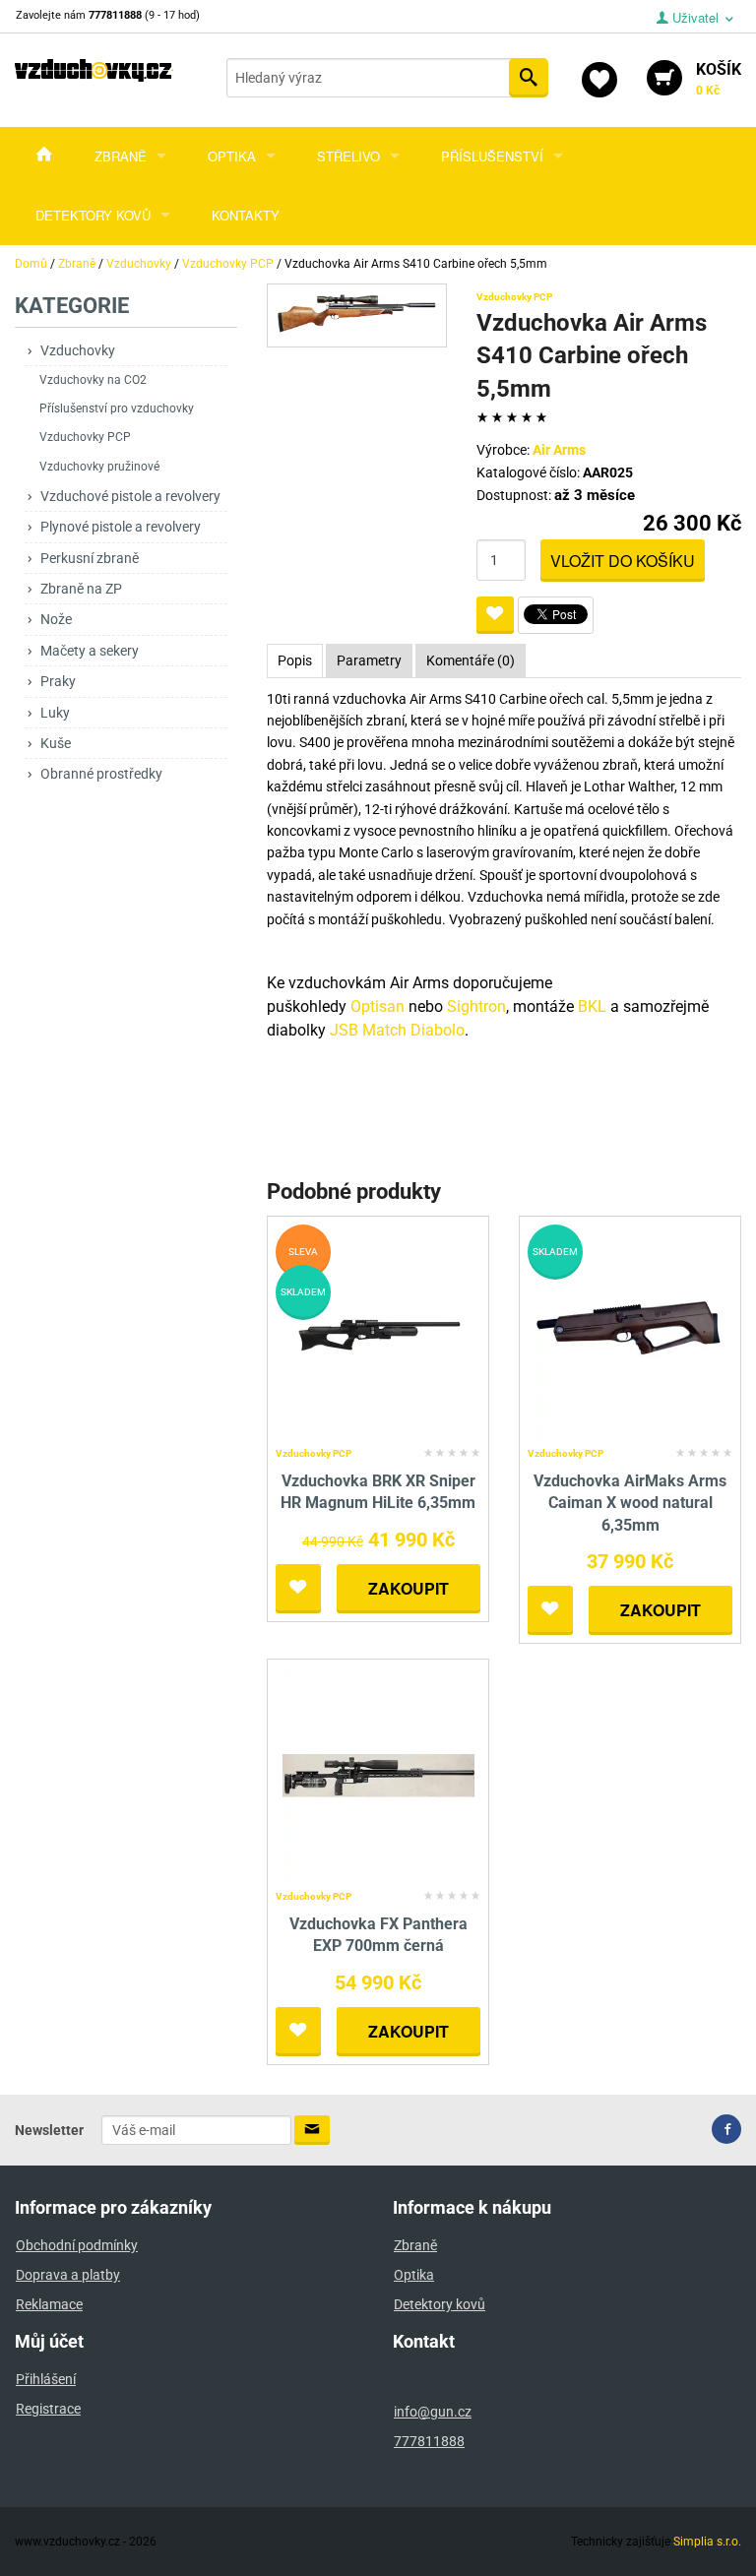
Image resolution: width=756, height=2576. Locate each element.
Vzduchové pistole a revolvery (130, 496)
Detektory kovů (93, 215)
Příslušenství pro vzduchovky (117, 408)
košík (719, 79)
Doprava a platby (68, 2275)
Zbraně (121, 156)
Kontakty (246, 215)
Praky (58, 681)
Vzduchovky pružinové (99, 467)
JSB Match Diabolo (397, 1030)
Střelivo (348, 156)
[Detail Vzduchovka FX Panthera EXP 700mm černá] (378, 1774)
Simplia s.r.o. (707, 2542)
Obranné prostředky (101, 774)
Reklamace (49, 2304)
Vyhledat (529, 78)
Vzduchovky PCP (85, 437)
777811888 (429, 2441)
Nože (56, 619)
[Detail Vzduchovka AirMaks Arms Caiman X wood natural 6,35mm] (630, 1331)
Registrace (48, 2409)
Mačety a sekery (90, 651)
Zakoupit (409, 1588)
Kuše (56, 743)
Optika (232, 156)
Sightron (476, 1006)
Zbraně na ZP (81, 589)
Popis (295, 660)
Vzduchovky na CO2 (93, 380)
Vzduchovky (78, 350)
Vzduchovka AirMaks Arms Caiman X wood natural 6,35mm (630, 1503)
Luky (55, 713)
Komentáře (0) (471, 660)
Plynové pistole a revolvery (121, 527)
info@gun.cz (433, 2412)
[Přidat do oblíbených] (495, 615)
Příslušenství (492, 156)
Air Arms (559, 450)
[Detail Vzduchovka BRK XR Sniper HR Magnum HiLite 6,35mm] (378, 1331)
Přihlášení (46, 2379)
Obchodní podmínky (77, 2245)
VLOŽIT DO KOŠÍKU (623, 561)
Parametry (369, 660)
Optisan (378, 1006)
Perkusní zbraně (90, 558)
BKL (592, 1006)
